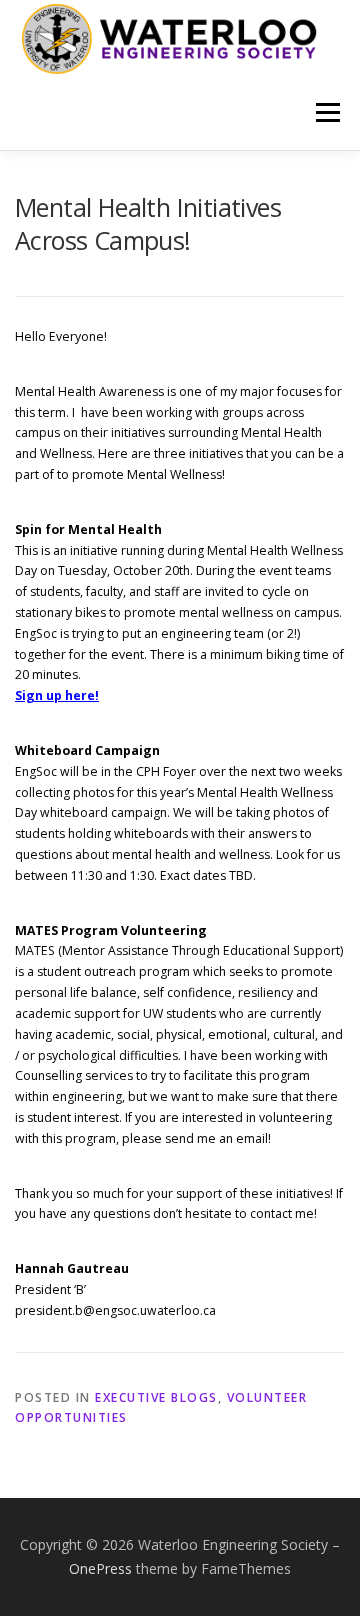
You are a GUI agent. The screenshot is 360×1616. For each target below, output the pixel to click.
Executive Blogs (156, 1397)
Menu (326, 112)
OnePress (100, 1568)
